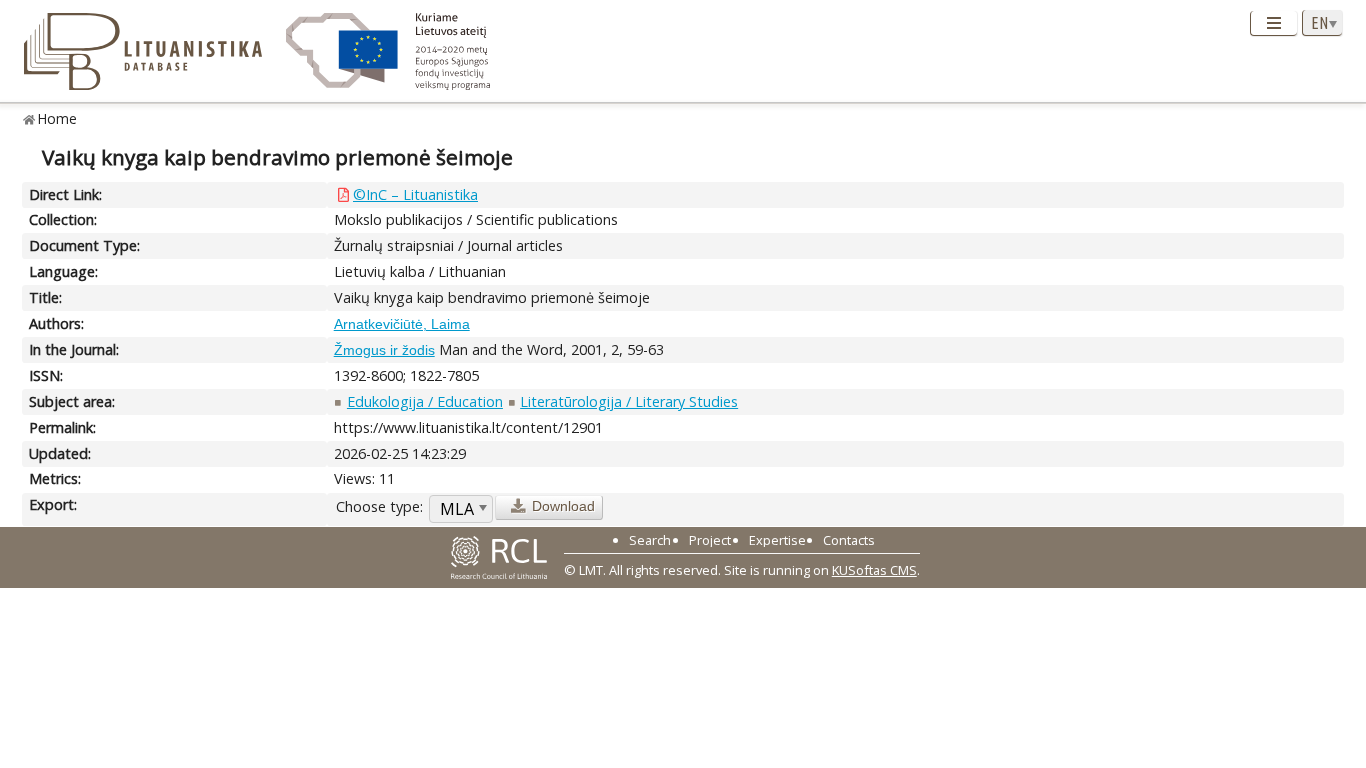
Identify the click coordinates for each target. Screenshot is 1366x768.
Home (57, 118)
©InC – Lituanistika (415, 194)
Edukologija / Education (425, 401)
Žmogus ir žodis (384, 350)
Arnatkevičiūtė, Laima (402, 324)
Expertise (777, 540)
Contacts (849, 540)
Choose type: (379, 506)
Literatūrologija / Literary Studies (629, 401)
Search (650, 540)
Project (710, 540)
